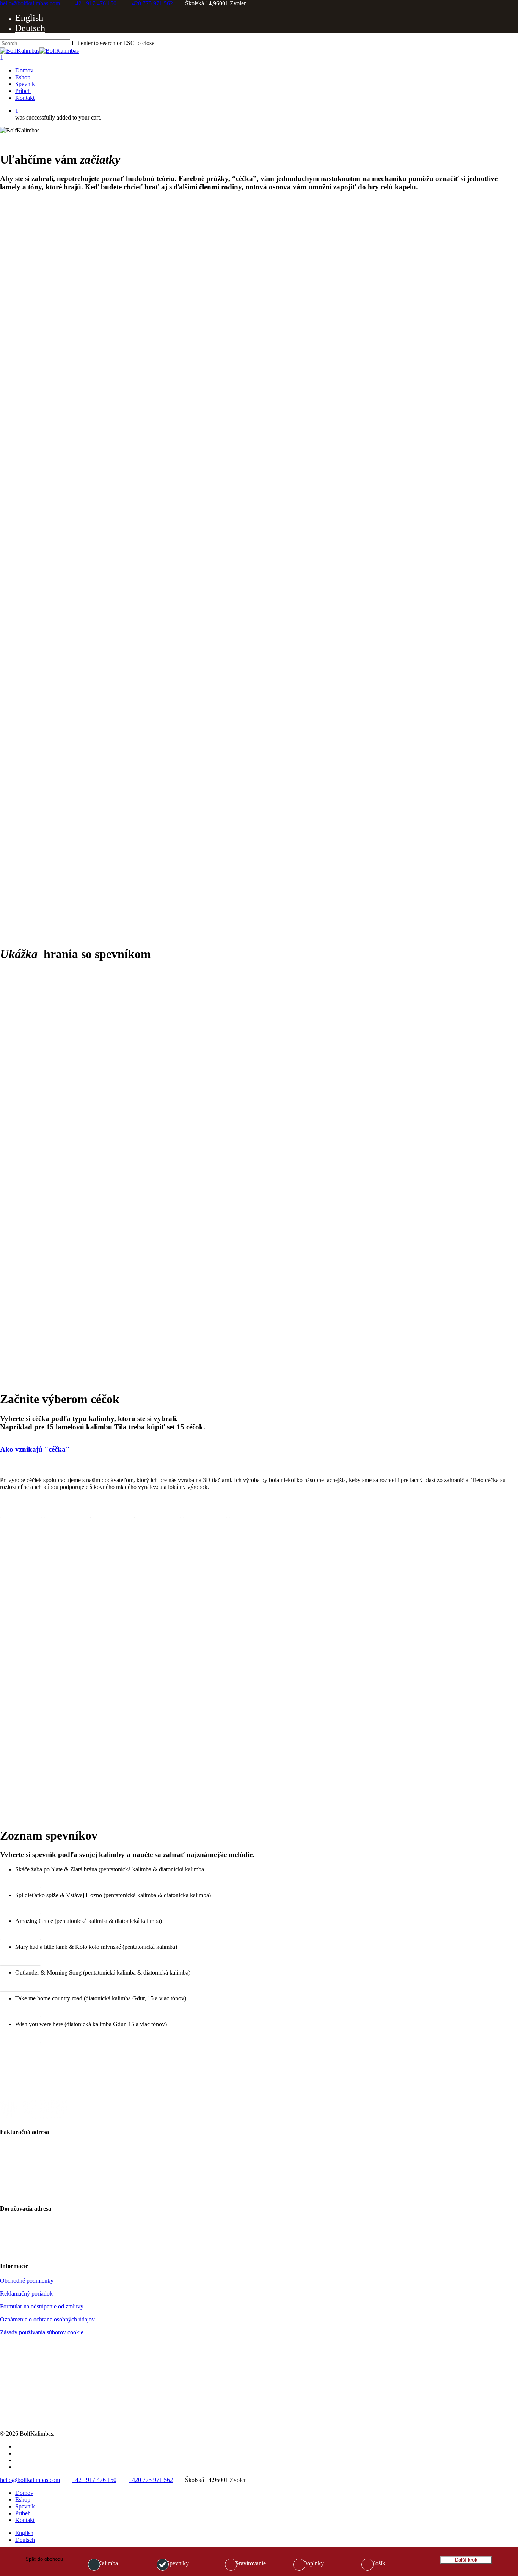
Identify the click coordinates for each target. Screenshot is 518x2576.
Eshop (23, 2500)
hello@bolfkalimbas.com (30, 3)
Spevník (25, 2506)
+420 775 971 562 (151, 3)
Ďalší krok (466, 2560)
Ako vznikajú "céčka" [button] (35, 1449)
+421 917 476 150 (94, 3)
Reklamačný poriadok (26, 2294)
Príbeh (23, 2513)
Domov (24, 2493)
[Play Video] (114, 1271)
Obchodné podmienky (27, 2281)
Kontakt (25, 2520)
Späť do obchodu (44, 2559)
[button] (21, 1512)
